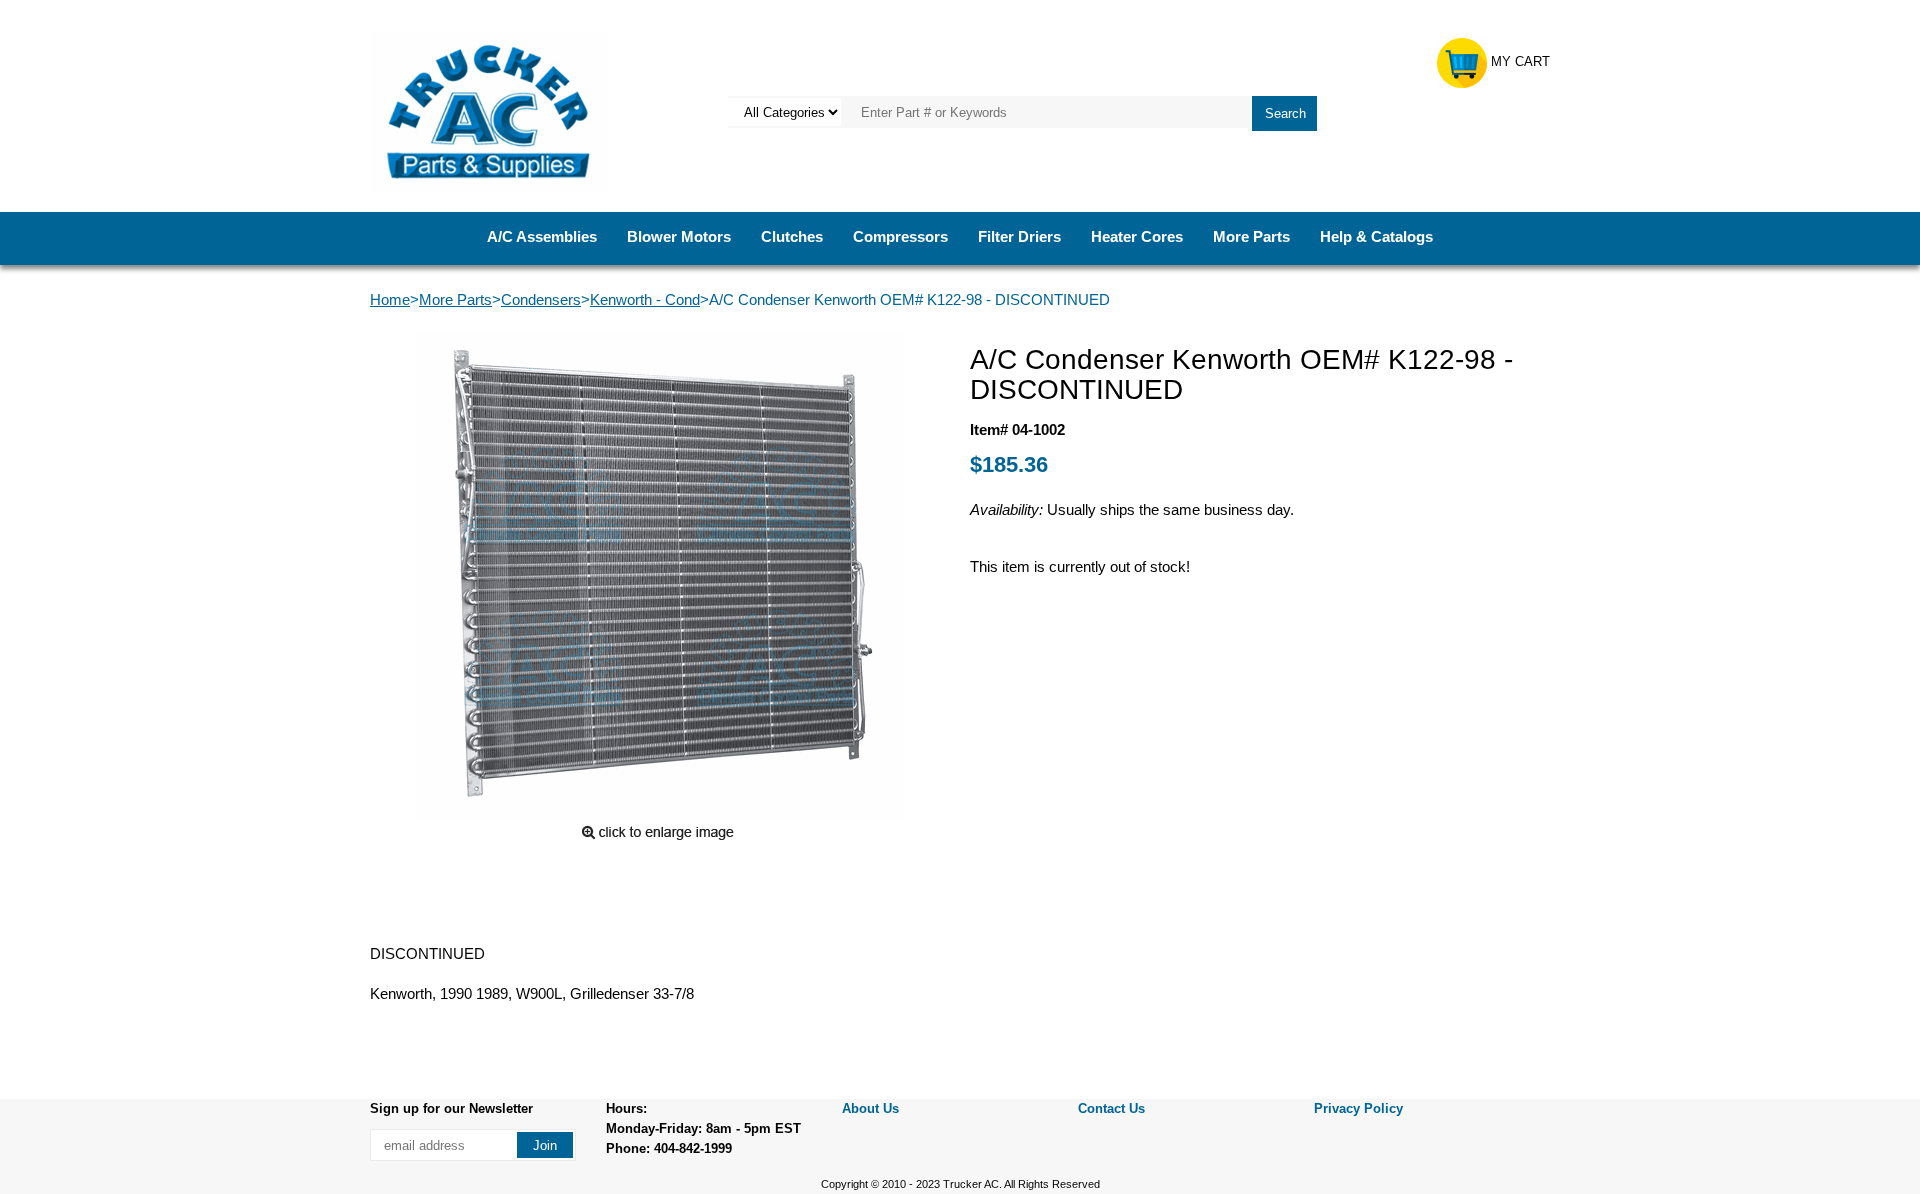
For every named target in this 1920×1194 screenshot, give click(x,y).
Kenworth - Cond (645, 299)
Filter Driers (1019, 236)
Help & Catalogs (1376, 236)
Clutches (792, 236)
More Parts (1251, 236)
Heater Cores (1137, 236)
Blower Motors (679, 236)
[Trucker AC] (489, 110)
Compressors (900, 236)
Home (390, 299)
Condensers (541, 299)
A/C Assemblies (542, 236)
